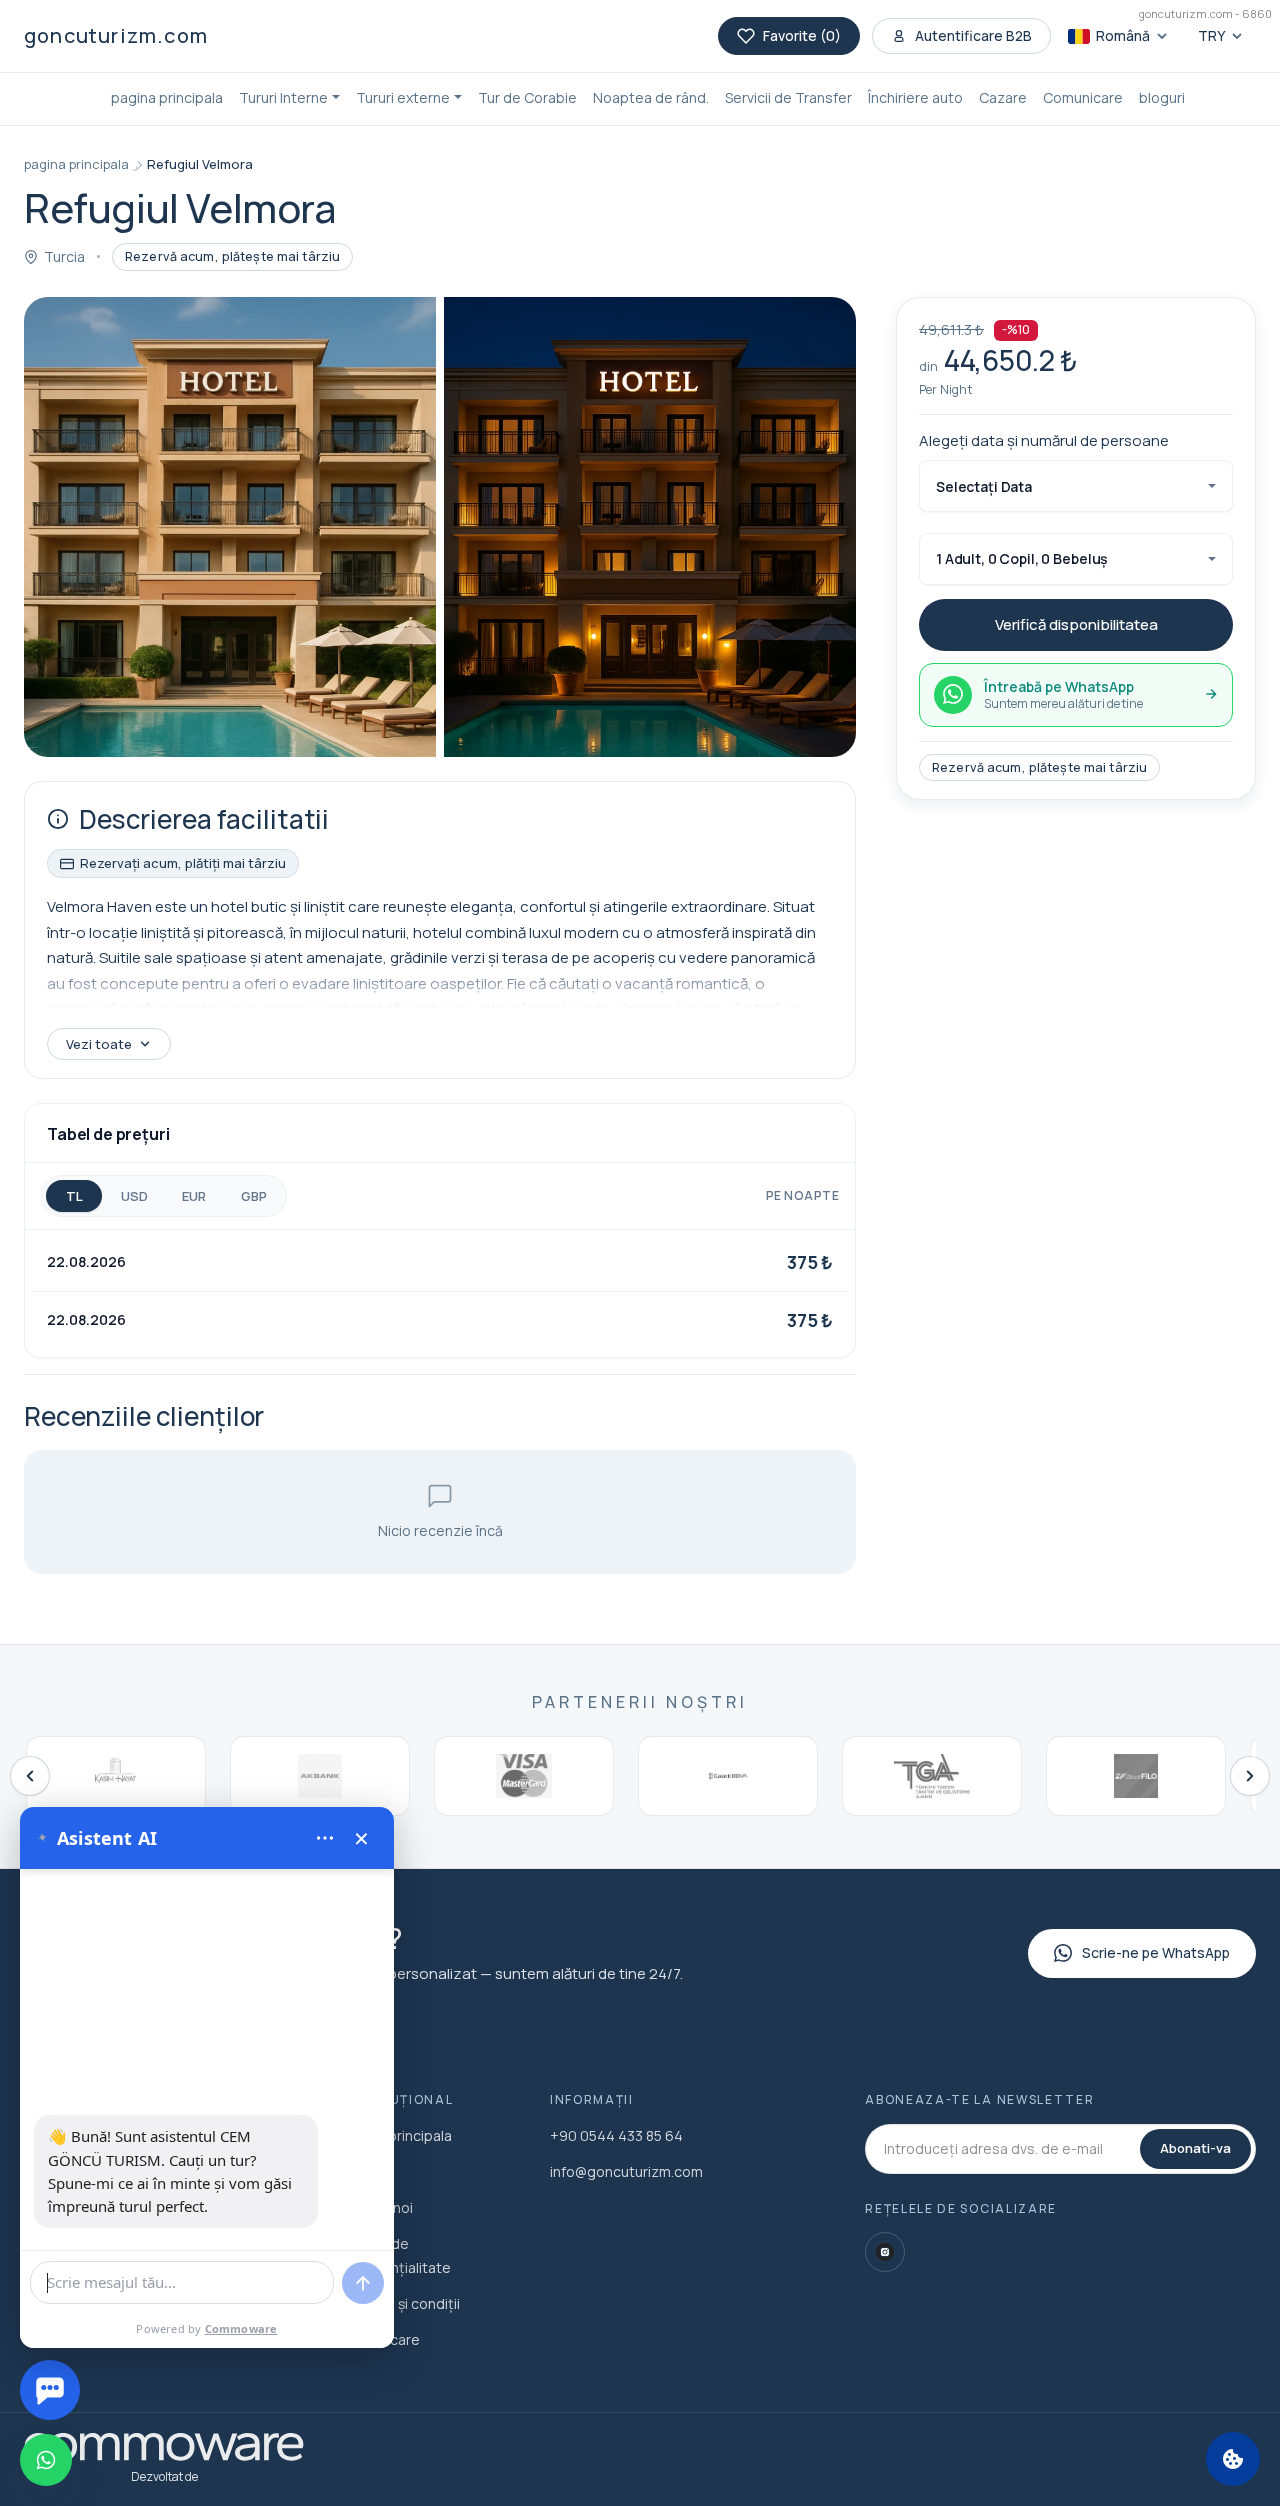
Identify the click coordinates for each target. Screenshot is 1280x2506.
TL (74, 1196)
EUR (194, 1196)
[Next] (1250, 1776)
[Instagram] (885, 2252)
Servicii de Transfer (788, 97)
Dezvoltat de (164, 2476)
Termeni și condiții (400, 2303)
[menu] (325, 1838)
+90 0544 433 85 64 (616, 2135)
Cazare (1003, 97)
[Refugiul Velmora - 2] (650, 527)
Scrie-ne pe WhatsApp (1156, 1952)
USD (134, 1196)
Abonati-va (1195, 2148)
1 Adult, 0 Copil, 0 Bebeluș (1022, 558)
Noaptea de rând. (651, 97)
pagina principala (167, 97)
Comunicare (1083, 97)
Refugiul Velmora (200, 164)
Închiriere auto (915, 97)
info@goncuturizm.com (626, 2171)
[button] (289, 99)
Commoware (241, 2328)
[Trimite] (363, 2283)
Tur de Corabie (527, 97)
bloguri (1162, 97)
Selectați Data (984, 486)
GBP (254, 1196)
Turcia (64, 256)
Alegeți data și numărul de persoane (1044, 439)
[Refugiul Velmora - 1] (230, 527)
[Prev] (30, 1776)
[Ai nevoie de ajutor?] (50, 2390)
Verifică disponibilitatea (1076, 624)
